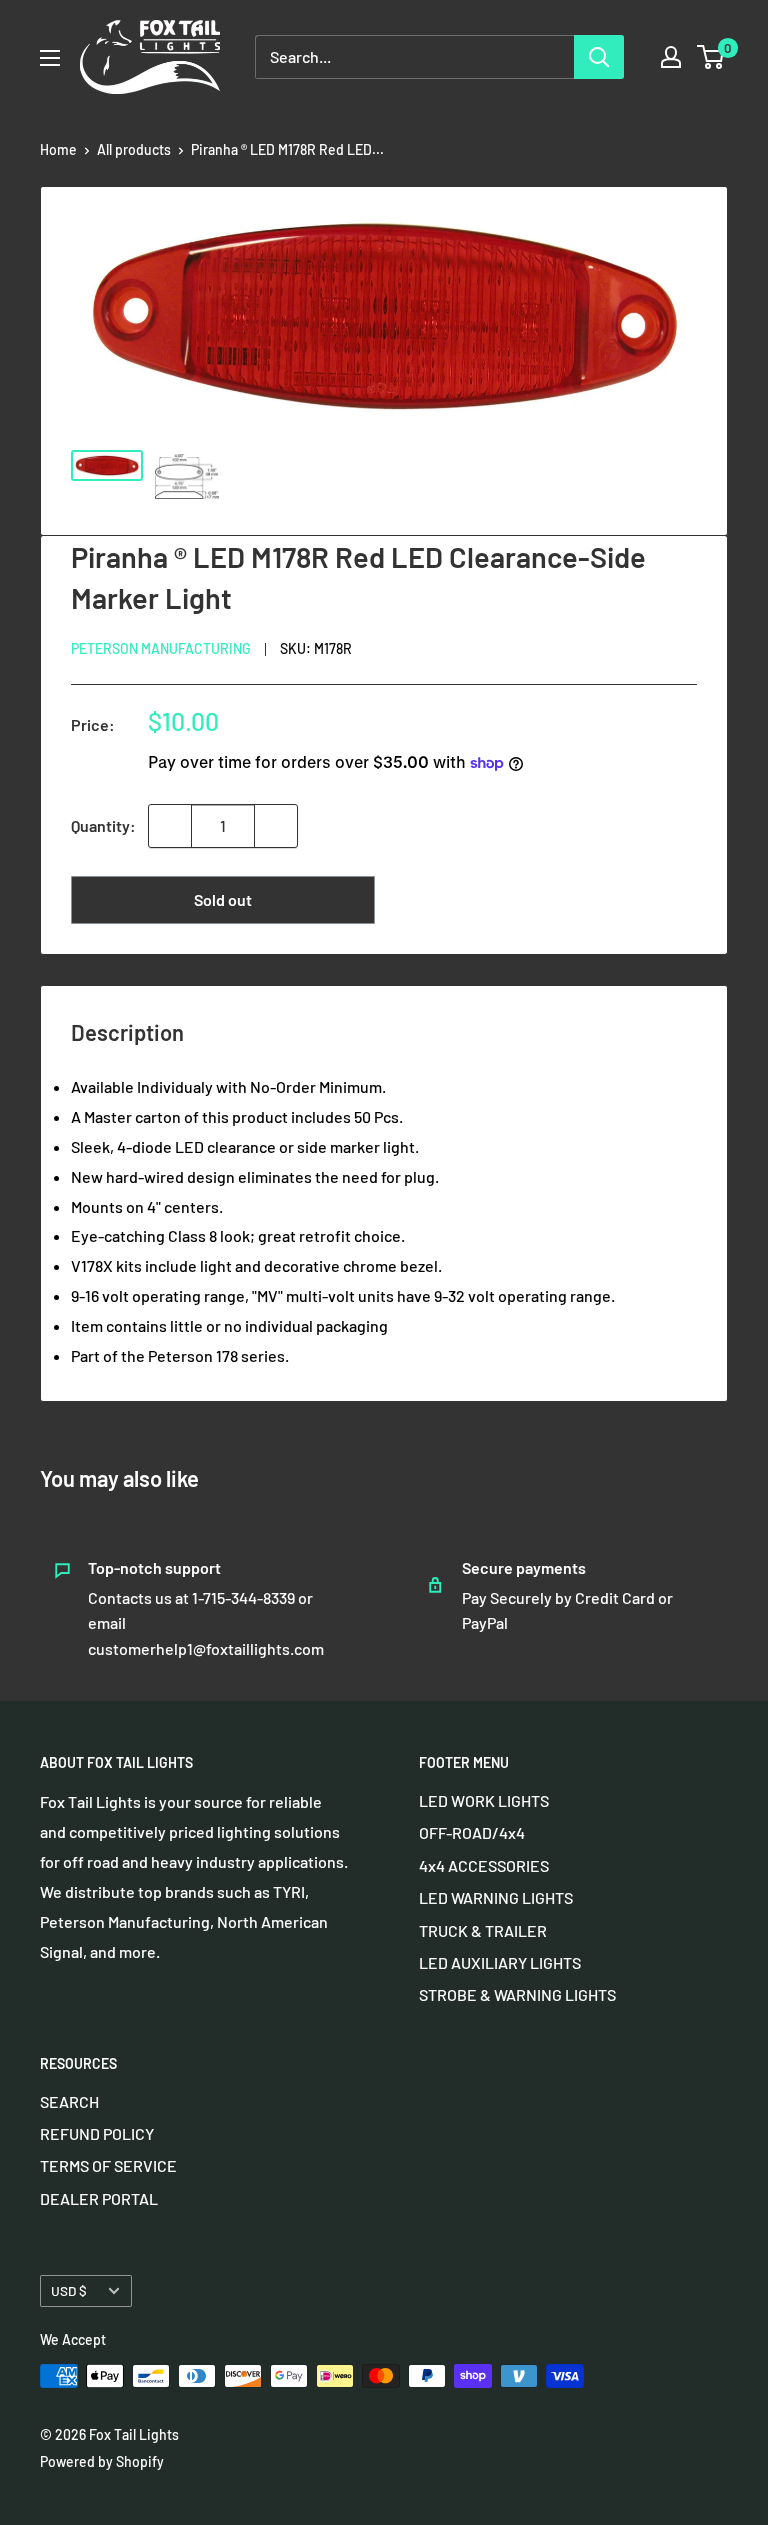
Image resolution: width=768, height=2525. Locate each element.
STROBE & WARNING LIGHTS (517, 1994)
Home (58, 149)
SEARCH (69, 2101)
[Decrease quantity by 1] (170, 826)
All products (134, 149)
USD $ (69, 2290)
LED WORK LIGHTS (484, 1800)
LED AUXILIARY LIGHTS (500, 1962)
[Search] (599, 57)
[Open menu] (50, 58)
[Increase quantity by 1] (276, 826)
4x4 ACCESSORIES (484, 1865)
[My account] (671, 57)
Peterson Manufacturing (161, 648)
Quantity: (103, 825)
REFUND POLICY (97, 2133)
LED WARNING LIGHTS (496, 1897)
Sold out (223, 899)
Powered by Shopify (102, 2461)
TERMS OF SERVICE (108, 2165)
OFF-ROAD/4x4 (472, 1832)
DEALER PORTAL (99, 2198)
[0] (711, 57)
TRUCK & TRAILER (483, 1930)
